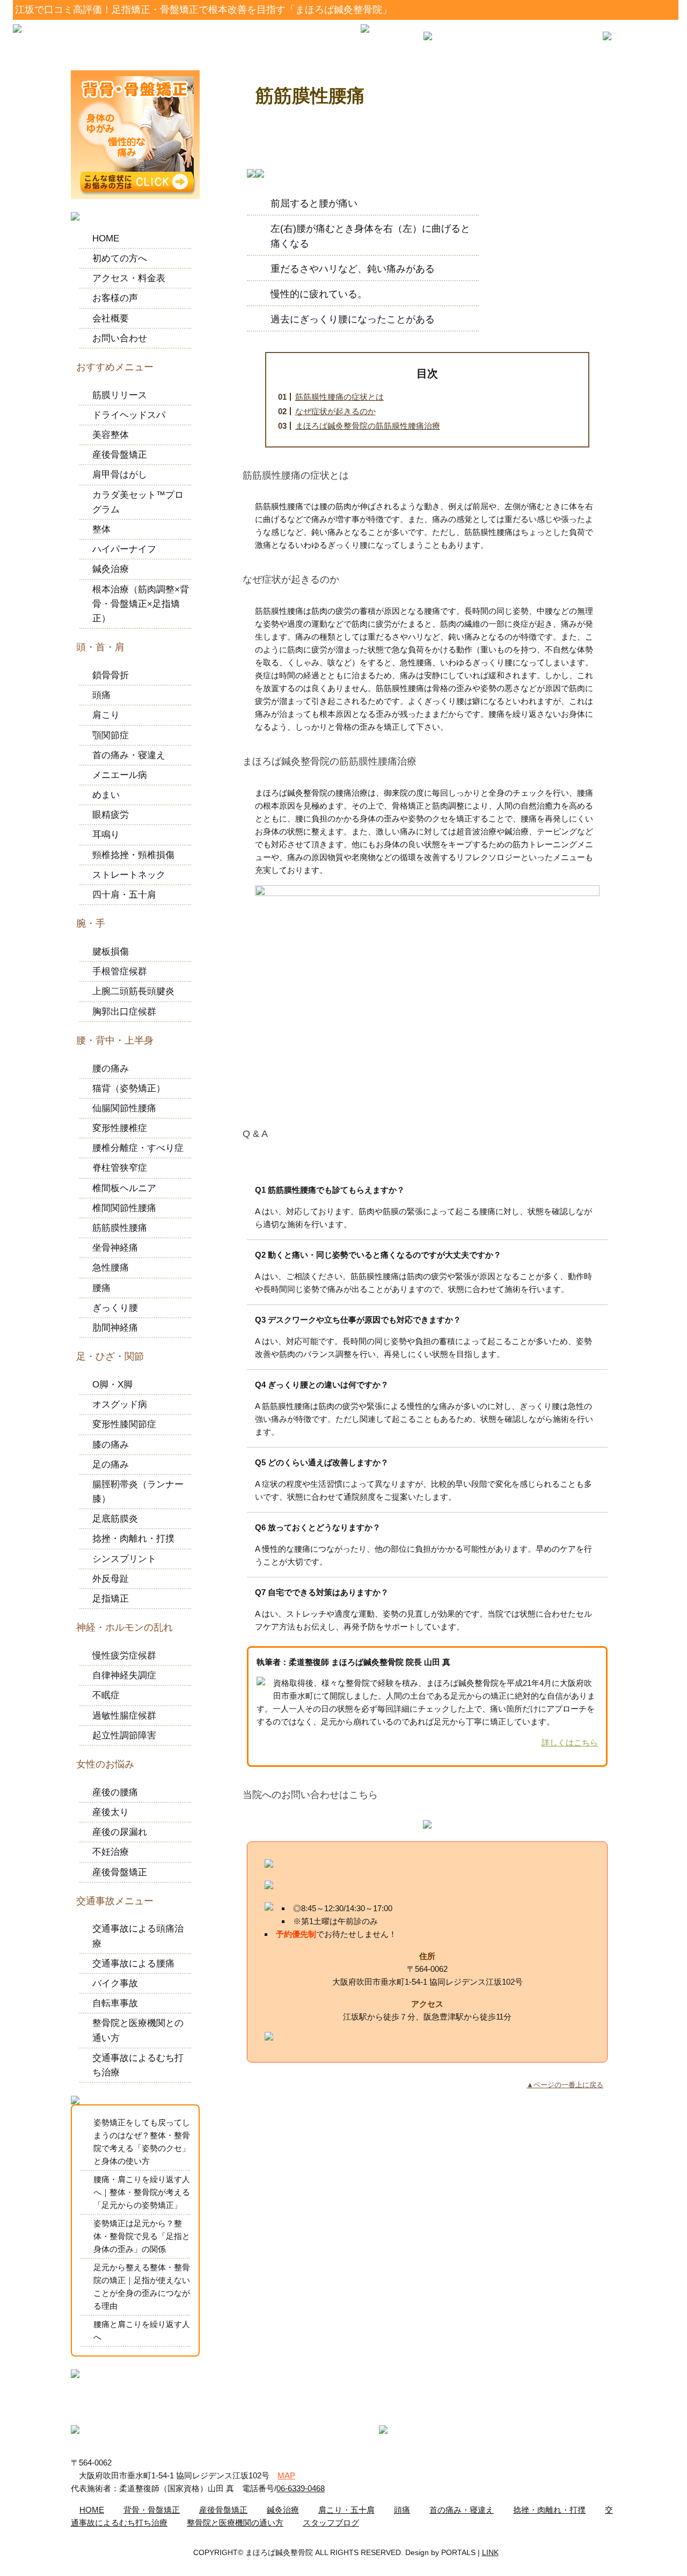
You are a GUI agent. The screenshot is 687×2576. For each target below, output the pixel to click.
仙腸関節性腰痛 (124, 1108)
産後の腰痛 (115, 1792)
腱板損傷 (111, 952)
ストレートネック (129, 875)
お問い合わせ (120, 338)
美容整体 (111, 435)
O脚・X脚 (112, 1385)
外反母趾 (111, 1579)
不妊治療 (111, 1852)
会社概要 (111, 318)
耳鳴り (106, 835)
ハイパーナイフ (124, 549)
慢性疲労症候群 (124, 1656)
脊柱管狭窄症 (120, 1168)
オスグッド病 (120, 1404)
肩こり (106, 715)
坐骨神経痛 (115, 1248)
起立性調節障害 (124, 1735)
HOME (106, 238)
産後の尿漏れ (120, 1832)
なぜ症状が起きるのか (335, 411)
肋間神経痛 (115, 1328)
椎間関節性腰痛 (124, 1208)
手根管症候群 (120, 971)
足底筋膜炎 (115, 1519)
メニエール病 (120, 775)
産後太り (111, 1812)
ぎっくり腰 (115, 1308)
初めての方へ (120, 258)
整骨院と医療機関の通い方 (235, 2523)
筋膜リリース (120, 395)
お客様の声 (115, 298)
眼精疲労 (111, 815)
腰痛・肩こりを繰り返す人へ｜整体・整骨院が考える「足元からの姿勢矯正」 (142, 2192)
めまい (106, 795)
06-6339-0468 (301, 2488)
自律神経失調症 (124, 1675)
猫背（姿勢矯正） (129, 1088)
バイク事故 (115, 1983)
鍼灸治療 (111, 569)
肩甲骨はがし (120, 475)
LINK (490, 2552)
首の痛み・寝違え (129, 755)
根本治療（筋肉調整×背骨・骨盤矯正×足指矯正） (141, 604)
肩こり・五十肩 (346, 2510)
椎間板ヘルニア (124, 1188)
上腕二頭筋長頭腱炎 (133, 991)
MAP (286, 2475)
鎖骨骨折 (111, 675)
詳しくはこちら (570, 1742)
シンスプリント (124, 1559)
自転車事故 (115, 2003)
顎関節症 (111, 735)
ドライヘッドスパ (129, 415)
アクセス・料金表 (129, 278)
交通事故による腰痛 (133, 1964)
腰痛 (101, 1288)
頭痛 (101, 695)
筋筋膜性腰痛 (120, 1228)
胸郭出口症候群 (124, 1012)
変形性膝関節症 (124, 1424)
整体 (101, 529)
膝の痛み (111, 1445)
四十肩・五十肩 (124, 895)
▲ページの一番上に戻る (565, 2085)
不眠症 (106, 1695)
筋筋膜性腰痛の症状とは (339, 397)
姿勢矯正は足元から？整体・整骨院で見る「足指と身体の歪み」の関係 (142, 2236)
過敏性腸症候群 (124, 1716)
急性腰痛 (111, 1268)
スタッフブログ (331, 2523)
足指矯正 (111, 1599)
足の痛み (111, 1465)
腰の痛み (111, 1069)
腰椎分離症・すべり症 (138, 1148)
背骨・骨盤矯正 (152, 2510)
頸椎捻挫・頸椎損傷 (133, 855)
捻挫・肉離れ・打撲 (133, 1539)
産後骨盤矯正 (120, 455)
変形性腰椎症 (120, 1128)
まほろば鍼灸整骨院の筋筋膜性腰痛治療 (368, 426)
